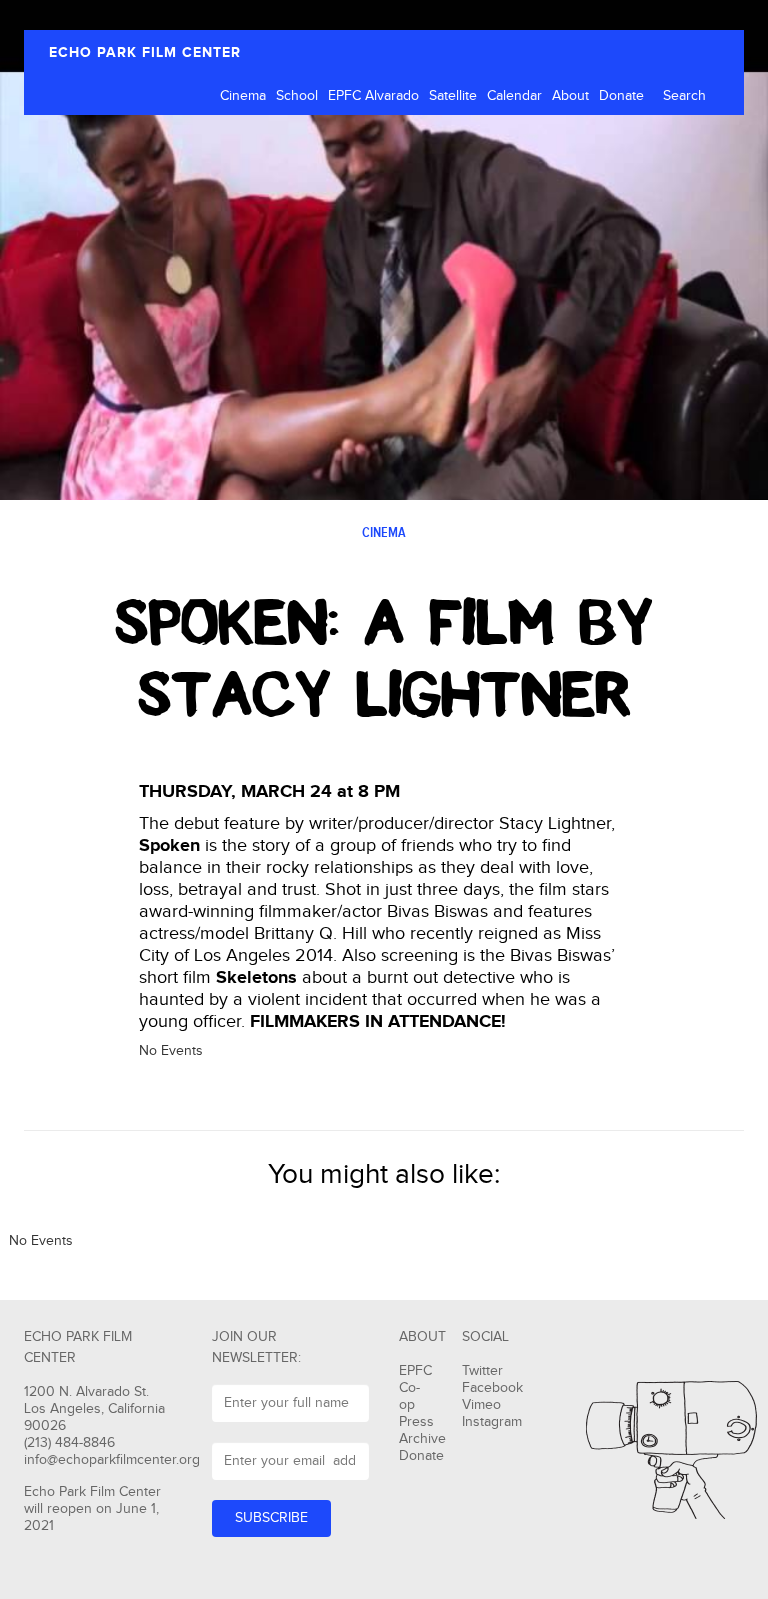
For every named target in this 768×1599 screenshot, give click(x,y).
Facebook (492, 1388)
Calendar (514, 96)
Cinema (243, 96)
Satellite (453, 96)
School (297, 96)
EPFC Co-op (415, 1388)
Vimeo (481, 1405)
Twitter (482, 1371)
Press (416, 1422)
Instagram (492, 1422)
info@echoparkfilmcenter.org (112, 1460)
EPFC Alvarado (373, 96)
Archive (422, 1439)
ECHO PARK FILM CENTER (145, 52)
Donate (621, 96)
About (570, 96)
